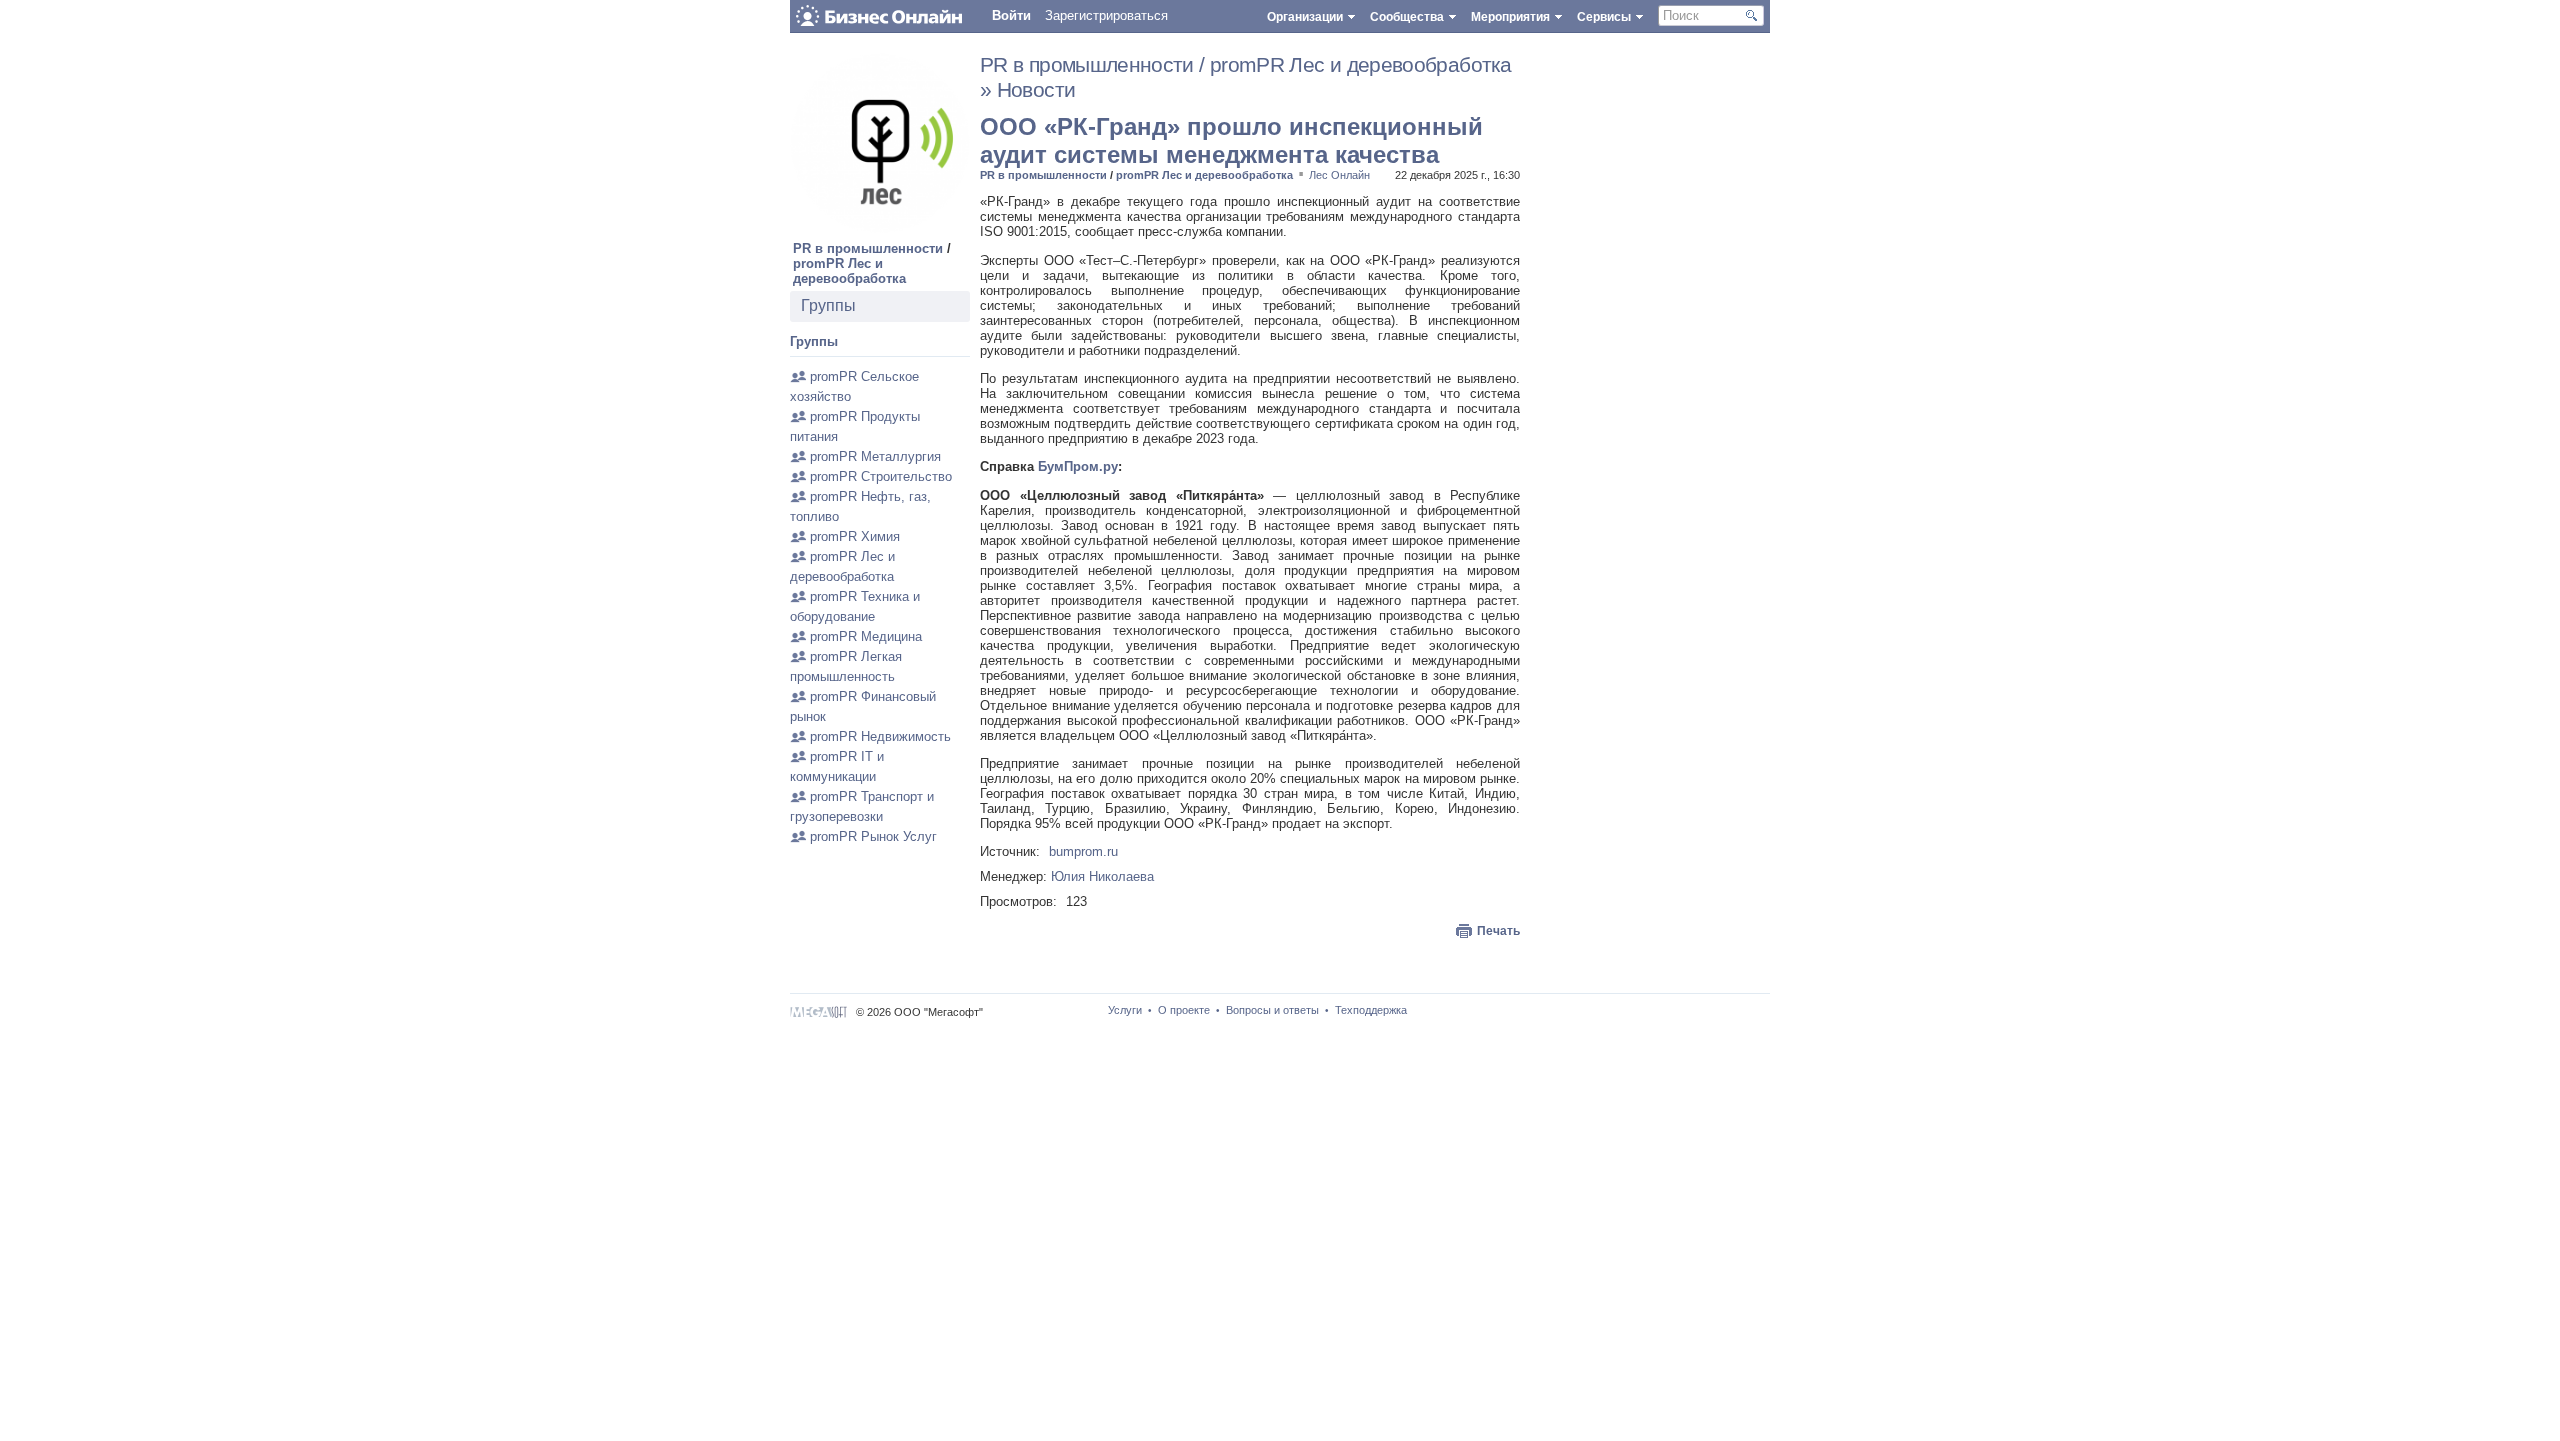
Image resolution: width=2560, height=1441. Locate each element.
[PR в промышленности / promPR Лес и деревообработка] (880, 228)
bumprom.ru (1083, 851)
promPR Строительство (881, 476)
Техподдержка (1371, 1010)
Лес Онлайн (1339, 175)
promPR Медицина (866, 636)
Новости (1036, 90)
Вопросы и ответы (1272, 1010)
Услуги (1125, 1010)
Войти (1011, 15)
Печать (1498, 931)
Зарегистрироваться (1106, 15)
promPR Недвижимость (880, 736)
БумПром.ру (1078, 466)
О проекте (1184, 1010)
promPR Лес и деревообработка (849, 271)
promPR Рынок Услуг (873, 836)
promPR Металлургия (875, 456)
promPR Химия (855, 536)
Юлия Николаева (1102, 876)
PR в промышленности (868, 248)
